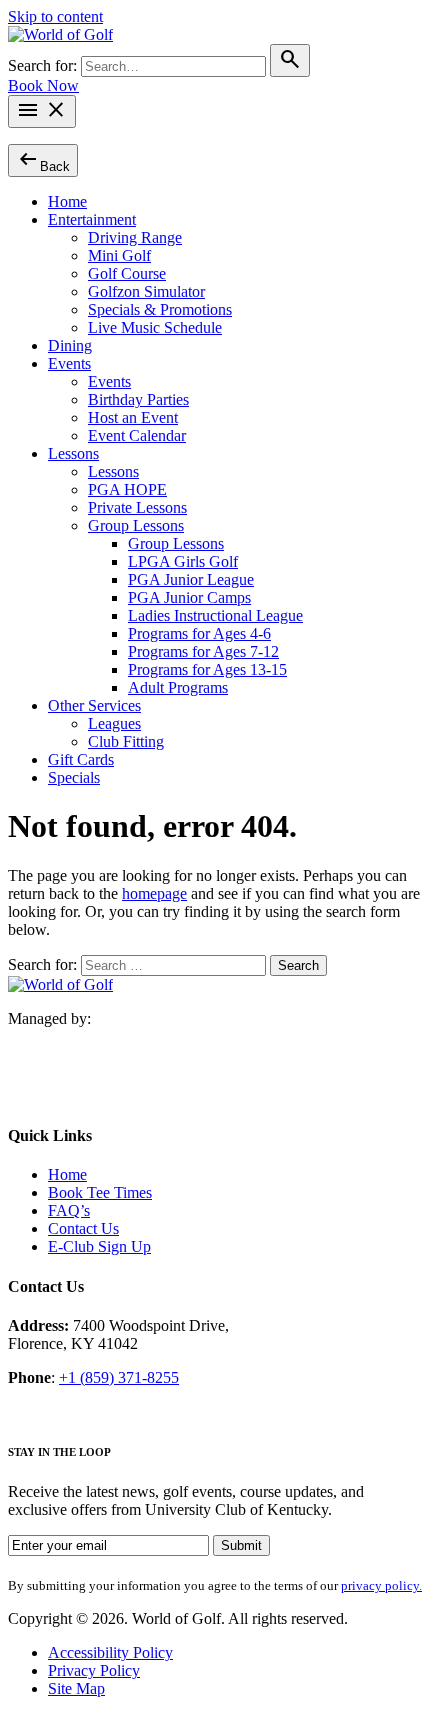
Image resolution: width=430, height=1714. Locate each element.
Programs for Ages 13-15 (207, 669)
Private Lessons (137, 507)
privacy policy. (381, 1585)
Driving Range (135, 237)
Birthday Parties (138, 399)
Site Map (76, 1688)
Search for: (44, 65)
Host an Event (133, 417)
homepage (154, 893)
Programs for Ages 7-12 (203, 651)
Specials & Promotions (160, 309)
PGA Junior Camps (189, 597)
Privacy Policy (94, 1670)
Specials (74, 777)
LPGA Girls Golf (183, 561)
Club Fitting (126, 741)
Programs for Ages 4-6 (199, 633)
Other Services (94, 705)
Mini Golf (119, 255)
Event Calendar (137, 435)
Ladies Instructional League (215, 615)
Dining (70, 345)
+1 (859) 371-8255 (119, 1377)
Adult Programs (178, 687)
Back (43, 159)
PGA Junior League (191, 579)
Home (67, 201)
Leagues (114, 723)
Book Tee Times (100, 1192)
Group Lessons (136, 525)
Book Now (43, 85)
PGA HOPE (127, 489)
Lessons (73, 453)
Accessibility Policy (110, 1652)
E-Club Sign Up (99, 1246)
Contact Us (83, 1228)
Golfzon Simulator (146, 291)
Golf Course (127, 273)
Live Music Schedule (155, 327)
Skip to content (55, 16)
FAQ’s (69, 1210)
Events (69, 363)
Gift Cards (81, 759)
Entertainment (92, 219)
